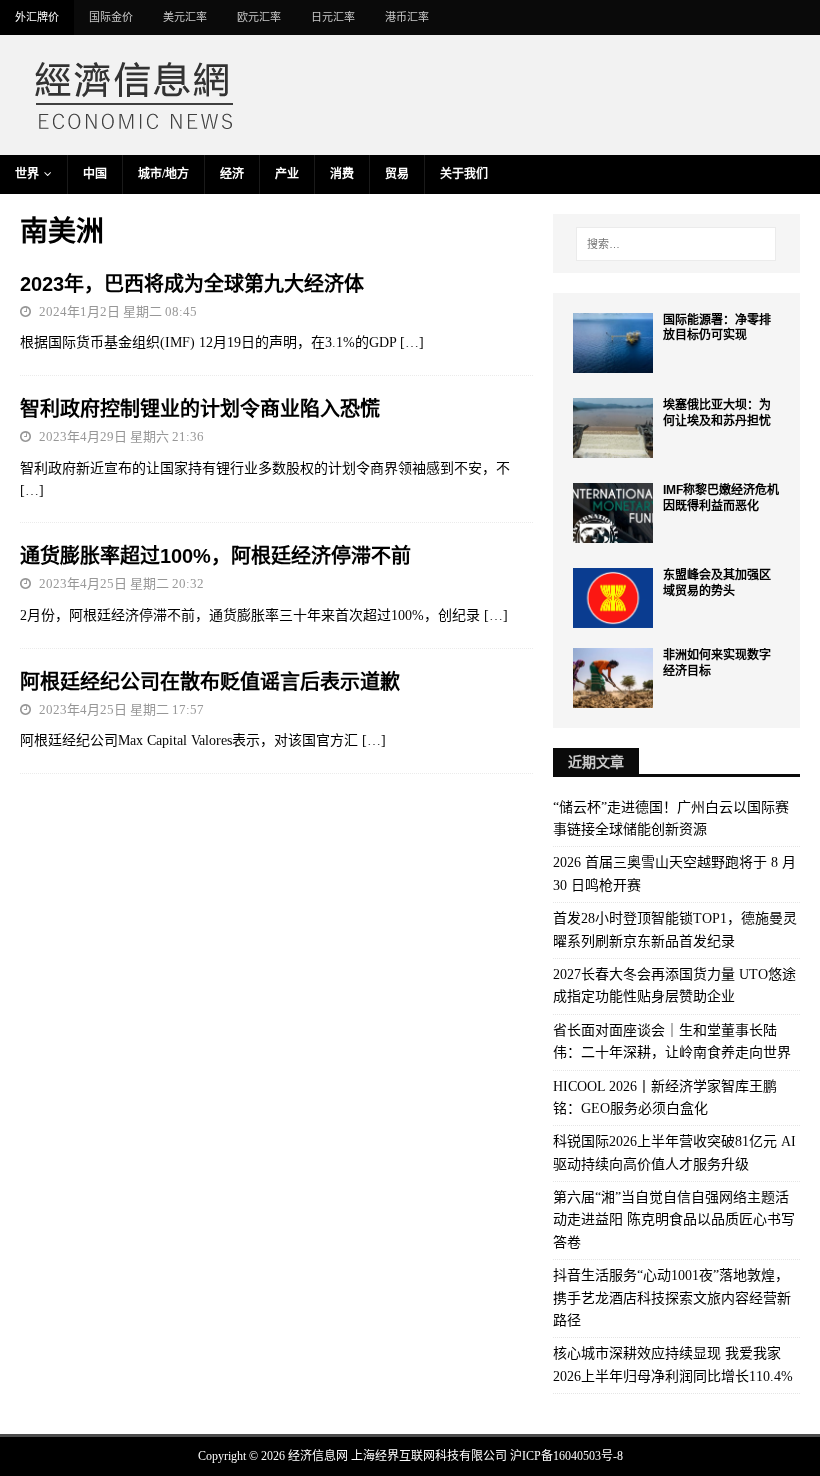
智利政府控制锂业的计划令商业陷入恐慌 (200, 409)
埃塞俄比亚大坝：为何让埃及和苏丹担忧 (717, 413)
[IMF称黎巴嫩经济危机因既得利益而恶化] (613, 513)
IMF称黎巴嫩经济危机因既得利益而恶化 (721, 498)
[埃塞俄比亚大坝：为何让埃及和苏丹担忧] (613, 428)
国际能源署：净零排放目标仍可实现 (717, 328)
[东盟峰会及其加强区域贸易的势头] (613, 598)
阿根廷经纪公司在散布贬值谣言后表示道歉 (210, 682)
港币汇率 (407, 17)
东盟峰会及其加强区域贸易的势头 (717, 583)
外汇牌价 (37, 17)
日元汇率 (333, 17)
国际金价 (111, 17)
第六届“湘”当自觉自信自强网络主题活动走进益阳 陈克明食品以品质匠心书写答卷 (674, 1220)
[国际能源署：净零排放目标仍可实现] (613, 343)
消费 (342, 174)
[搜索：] (676, 244)
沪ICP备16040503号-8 (566, 1456)
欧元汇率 (259, 17)
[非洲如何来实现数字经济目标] (613, 678)
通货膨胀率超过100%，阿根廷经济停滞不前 (215, 556)
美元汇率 (185, 17)
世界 (27, 174)
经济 (232, 174)
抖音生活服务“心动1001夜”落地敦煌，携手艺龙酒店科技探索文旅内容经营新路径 (672, 1298)
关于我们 (464, 174)
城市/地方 (163, 174)
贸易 (397, 174)
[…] (412, 342)
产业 (287, 174)
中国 (95, 174)
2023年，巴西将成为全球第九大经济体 (192, 284)
